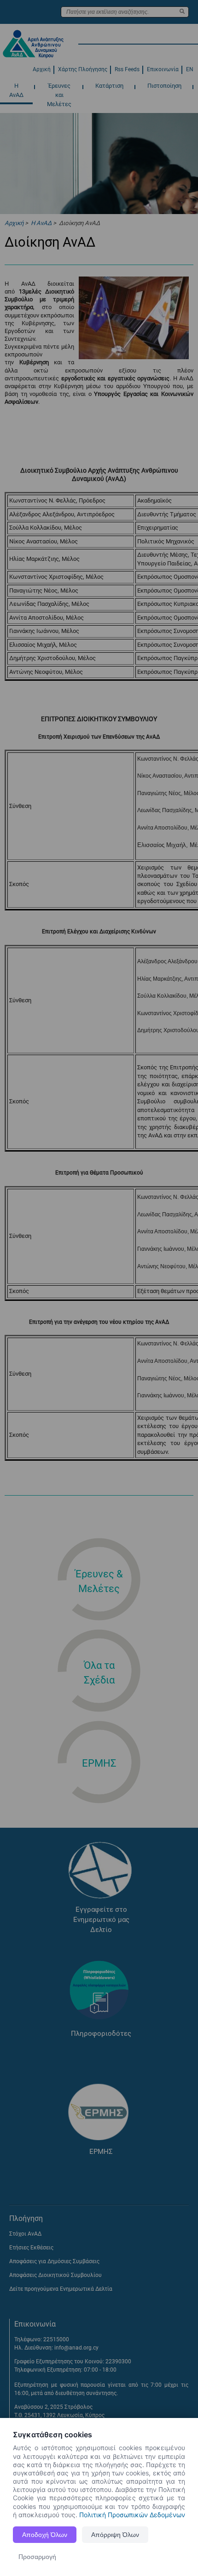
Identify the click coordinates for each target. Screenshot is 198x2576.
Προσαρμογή (37, 2557)
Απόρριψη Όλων (115, 2535)
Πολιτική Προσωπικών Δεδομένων (132, 2515)
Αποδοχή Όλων (45, 2535)
